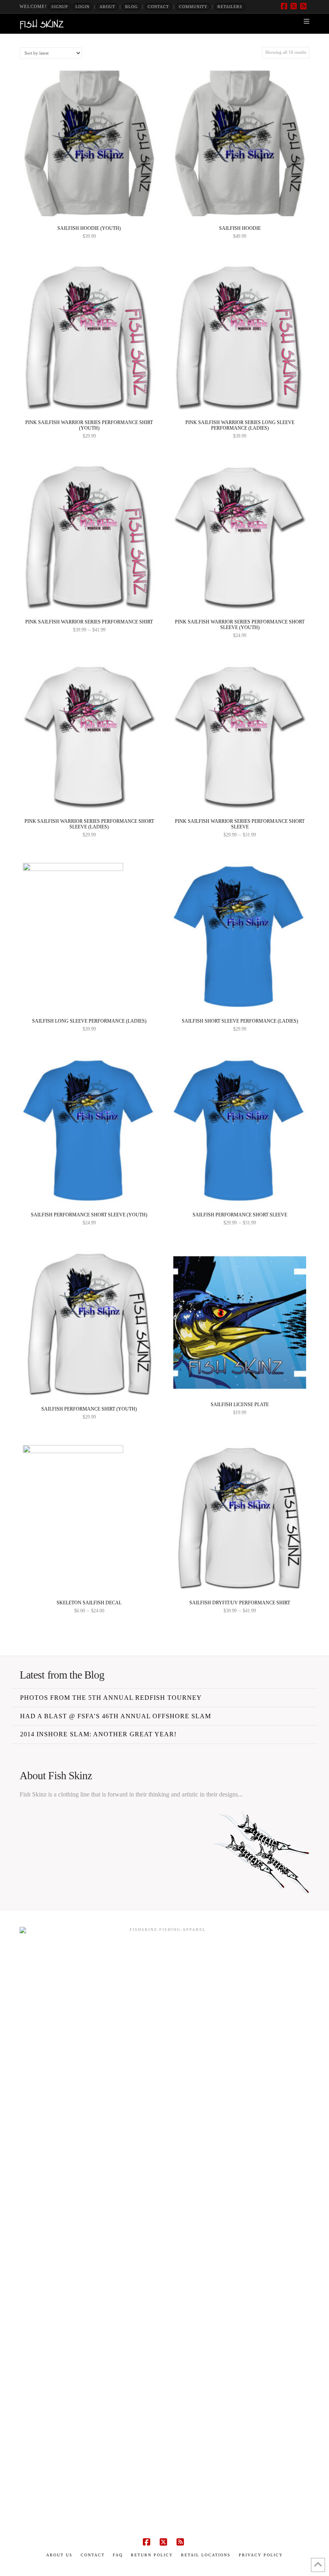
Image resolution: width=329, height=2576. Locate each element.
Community (193, 7)
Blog (131, 7)
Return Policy (152, 2555)
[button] (307, 21)
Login (82, 7)
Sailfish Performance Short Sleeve (240, 1215)
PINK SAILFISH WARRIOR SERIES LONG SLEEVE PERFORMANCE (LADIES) (240, 425)
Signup (60, 7)
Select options (92, 206)
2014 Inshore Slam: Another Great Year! (98, 1734)
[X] (295, 6)
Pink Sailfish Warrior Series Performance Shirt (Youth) (89, 425)
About (107, 7)
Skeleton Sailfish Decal (89, 1603)
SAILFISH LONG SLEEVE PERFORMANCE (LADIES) (89, 1021)
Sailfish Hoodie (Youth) (89, 228)
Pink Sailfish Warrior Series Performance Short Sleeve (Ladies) (89, 824)
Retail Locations (206, 2555)
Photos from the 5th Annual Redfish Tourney (111, 1698)
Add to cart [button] (243, 1381)
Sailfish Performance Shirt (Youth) (89, 1409)
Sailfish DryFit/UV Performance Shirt (240, 1603)
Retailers (230, 7)
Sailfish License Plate (240, 1405)
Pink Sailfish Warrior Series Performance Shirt (89, 622)
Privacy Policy (261, 2555)
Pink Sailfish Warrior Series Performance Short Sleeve (240, 824)
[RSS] (305, 6)
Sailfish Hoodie (240, 228)
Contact (158, 7)
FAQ (118, 2555)
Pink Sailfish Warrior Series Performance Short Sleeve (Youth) (240, 625)
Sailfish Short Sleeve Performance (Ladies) (240, 1021)
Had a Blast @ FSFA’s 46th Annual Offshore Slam (116, 1716)
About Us (59, 2555)
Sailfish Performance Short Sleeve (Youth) (89, 1215)
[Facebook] (285, 6)
